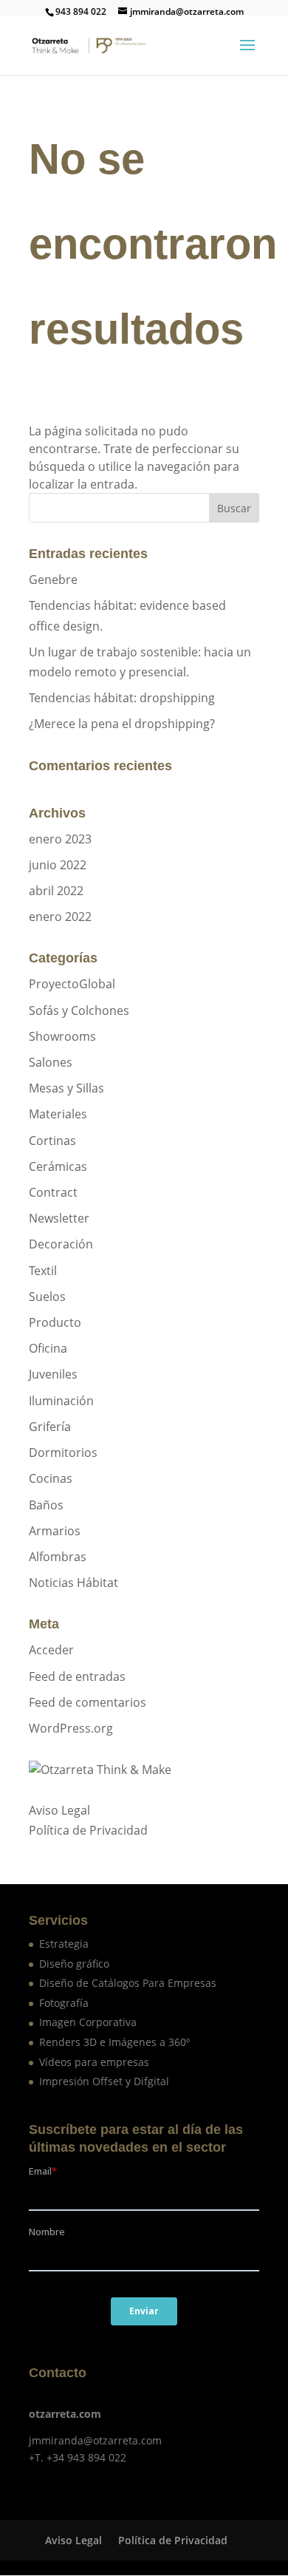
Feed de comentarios (88, 1702)
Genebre (53, 580)
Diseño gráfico (74, 1964)
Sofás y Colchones (79, 1010)
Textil (43, 1271)
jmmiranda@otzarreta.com (95, 2440)
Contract (53, 1192)
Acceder (51, 1650)
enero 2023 (60, 839)
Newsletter (59, 1218)
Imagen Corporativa (88, 2022)
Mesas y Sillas (66, 1088)
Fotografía (64, 2003)
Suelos (47, 1297)
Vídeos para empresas (94, 2062)
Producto (55, 1322)
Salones (51, 1062)
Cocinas (51, 1478)
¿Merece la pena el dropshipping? (122, 724)
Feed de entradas (77, 1676)
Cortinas (52, 1141)
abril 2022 (56, 891)
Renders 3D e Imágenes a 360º (114, 2042)
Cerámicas (58, 1166)
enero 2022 (60, 917)
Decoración (61, 1244)
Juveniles (53, 1374)
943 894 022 (81, 11)
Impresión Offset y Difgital (104, 2081)
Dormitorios (63, 1452)
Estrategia (64, 1944)
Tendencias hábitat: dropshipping (122, 698)
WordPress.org (71, 1728)
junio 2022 (58, 865)
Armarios (55, 1531)
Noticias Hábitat (73, 1583)
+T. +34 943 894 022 (78, 2457)
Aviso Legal (59, 1810)
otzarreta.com (65, 2414)
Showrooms (62, 1036)
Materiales (58, 1114)
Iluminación (61, 1401)
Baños (46, 1505)
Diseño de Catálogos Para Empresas (128, 1983)
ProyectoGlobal (72, 984)
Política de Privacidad (88, 1830)
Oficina (48, 1348)
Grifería (50, 1427)
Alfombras (58, 1557)
